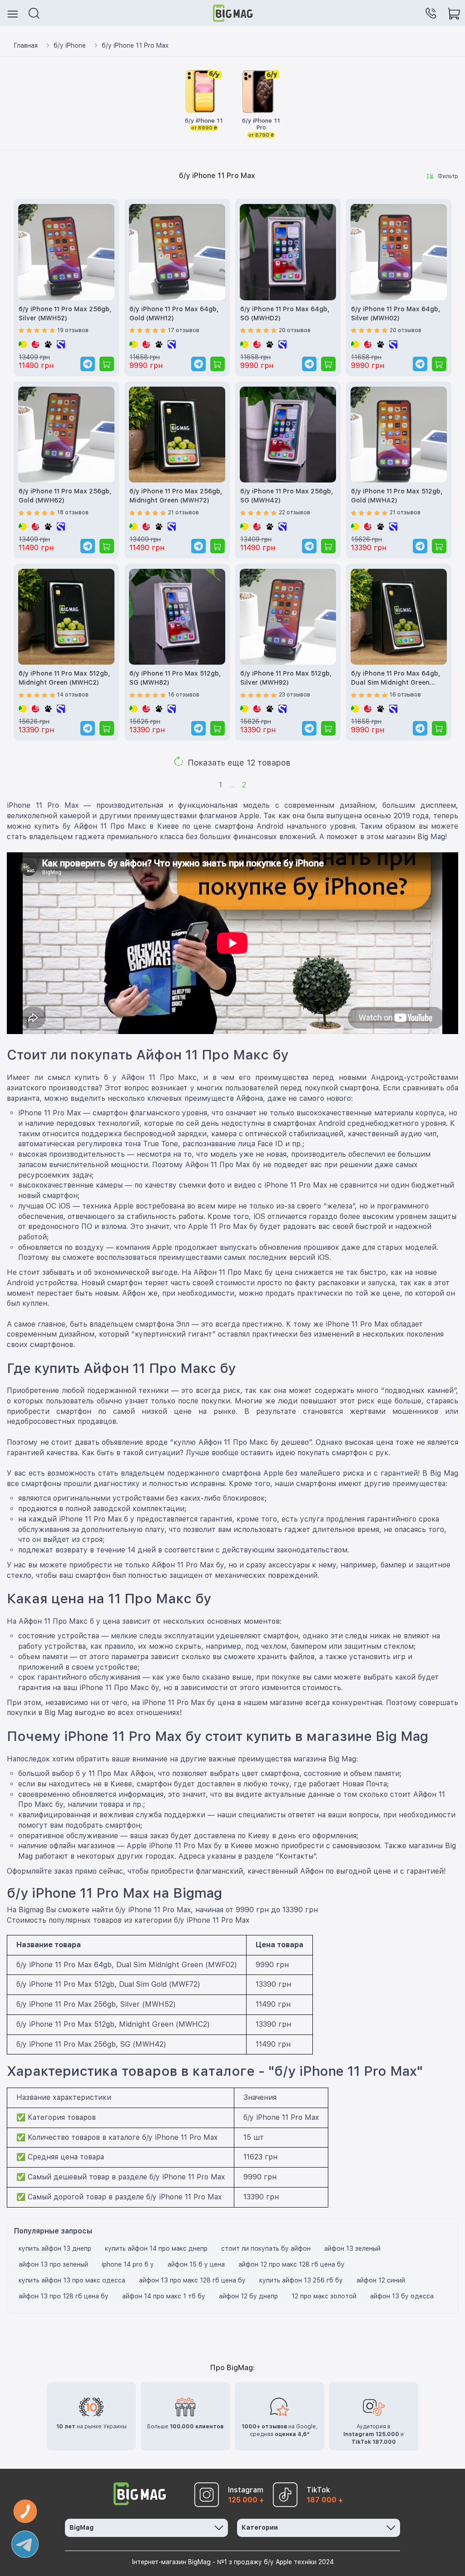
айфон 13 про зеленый (53, 2264)
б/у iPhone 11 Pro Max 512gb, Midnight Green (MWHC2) (64, 678)
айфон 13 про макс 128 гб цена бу (192, 2280)
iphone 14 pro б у (128, 2264)
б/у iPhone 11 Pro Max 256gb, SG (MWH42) (287, 496)
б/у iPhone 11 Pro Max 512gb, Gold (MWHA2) (397, 496)
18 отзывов (73, 512)
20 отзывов (295, 330)
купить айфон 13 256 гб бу (301, 2280)
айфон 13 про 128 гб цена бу (64, 2296)
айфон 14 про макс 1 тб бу (164, 2296)
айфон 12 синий (381, 2280)
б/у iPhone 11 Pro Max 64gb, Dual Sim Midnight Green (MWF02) (396, 679)
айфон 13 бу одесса (402, 2296)
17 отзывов (184, 330)
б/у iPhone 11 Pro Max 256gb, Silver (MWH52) (65, 313)
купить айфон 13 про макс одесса (72, 2280)
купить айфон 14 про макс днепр (156, 2248)
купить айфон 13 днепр (55, 2248)
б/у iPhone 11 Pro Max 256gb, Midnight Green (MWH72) (176, 496)
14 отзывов (73, 695)
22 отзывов (294, 512)
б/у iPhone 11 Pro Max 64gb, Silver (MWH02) (396, 313)
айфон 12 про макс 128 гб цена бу (292, 2264)
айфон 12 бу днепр (248, 2296)
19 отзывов (73, 330)
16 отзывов (184, 695)
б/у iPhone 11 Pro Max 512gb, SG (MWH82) (175, 678)
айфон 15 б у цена (196, 2264)
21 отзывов (183, 512)
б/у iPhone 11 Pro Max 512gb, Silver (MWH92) (286, 678)
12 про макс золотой (324, 2296)
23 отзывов (294, 695)
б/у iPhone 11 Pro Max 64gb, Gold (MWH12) (174, 313)
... (232, 785)
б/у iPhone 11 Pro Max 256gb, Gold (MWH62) (65, 496)
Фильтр (448, 176)
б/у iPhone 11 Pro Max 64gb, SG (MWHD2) (285, 313)
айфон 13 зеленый (352, 2248)
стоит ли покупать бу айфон (266, 2248)
